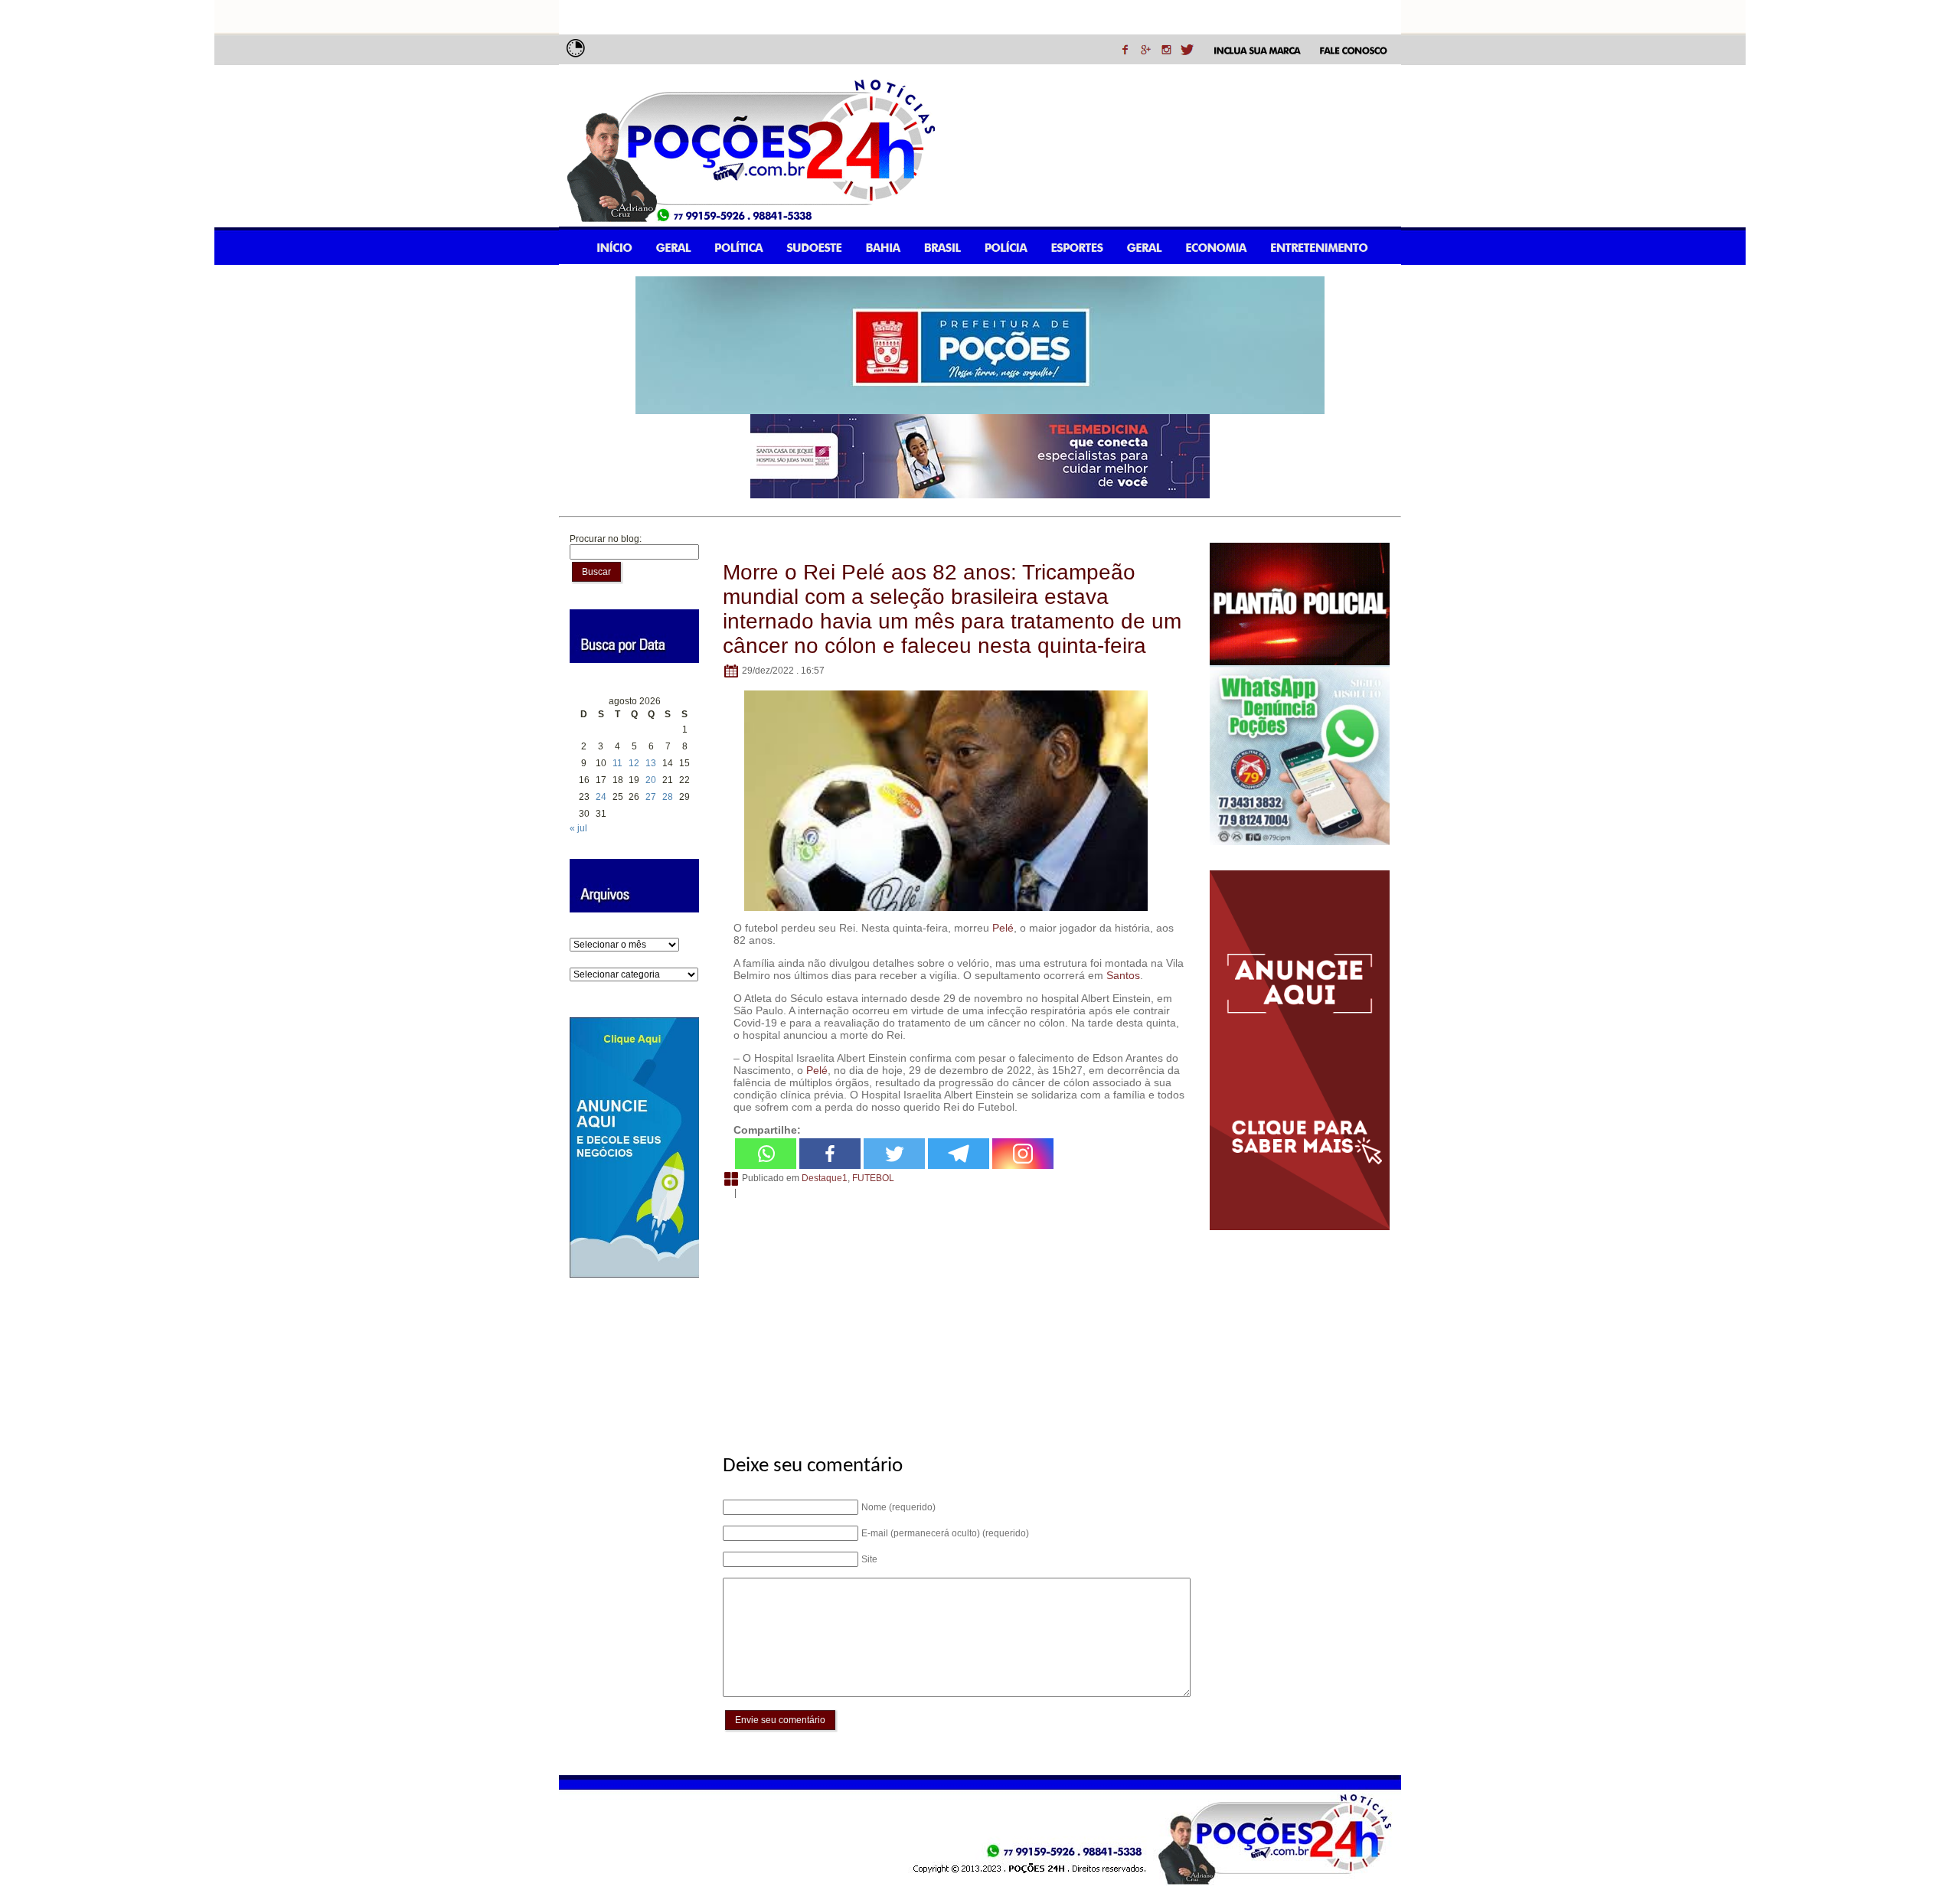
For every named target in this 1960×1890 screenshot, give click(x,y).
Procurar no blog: (606, 539)
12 (634, 763)
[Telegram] (959, 1154)
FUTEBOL (873, 1178)
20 (651, 780)
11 (617, 763)
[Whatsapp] (766, 1154)
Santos (1123, 975)
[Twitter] (894, 1154)
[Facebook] (830, 1154)
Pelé (1003, 928)
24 (601, 797)
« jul (578, 828)
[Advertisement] (954, 1318)
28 (668, 797)
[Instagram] (1023, 1154)
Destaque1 (825, 1178)
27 (651, 797)
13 (651, 763)
